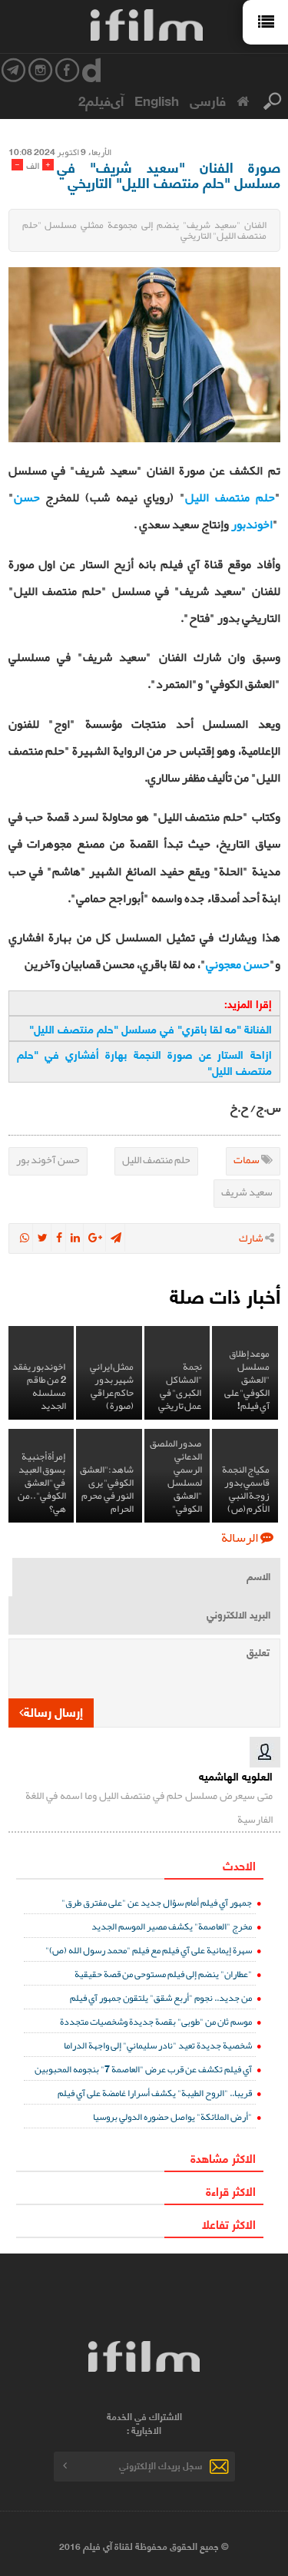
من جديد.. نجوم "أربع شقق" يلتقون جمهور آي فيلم (161, 1997)
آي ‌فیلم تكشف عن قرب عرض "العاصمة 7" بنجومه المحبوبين (143, 2069)
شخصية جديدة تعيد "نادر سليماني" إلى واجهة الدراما (158, 2045)
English (157, 100)
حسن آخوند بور (48, 1159)
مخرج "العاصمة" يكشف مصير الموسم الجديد (172, 1926)
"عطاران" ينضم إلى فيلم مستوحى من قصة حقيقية (163, 1974)
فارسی (208, 100)
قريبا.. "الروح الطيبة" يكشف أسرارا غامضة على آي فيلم (155, 2093)
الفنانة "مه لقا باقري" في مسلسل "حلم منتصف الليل (151, 1028)
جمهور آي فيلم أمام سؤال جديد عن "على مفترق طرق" (157, 1902)
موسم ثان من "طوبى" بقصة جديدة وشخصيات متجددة (156, 2021)
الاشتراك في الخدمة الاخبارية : (144, 2423)
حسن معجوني (238, 964)
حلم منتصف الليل (156, 1159)
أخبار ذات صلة (225, 1295)
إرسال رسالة (53, 1711)
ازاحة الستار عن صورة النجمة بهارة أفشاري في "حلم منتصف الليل (144, 1062)
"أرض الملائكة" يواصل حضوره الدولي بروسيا (172, 2116)
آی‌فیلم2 (101, 100)
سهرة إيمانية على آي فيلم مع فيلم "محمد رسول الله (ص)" (149, 1950)
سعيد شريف (247, 1192)
